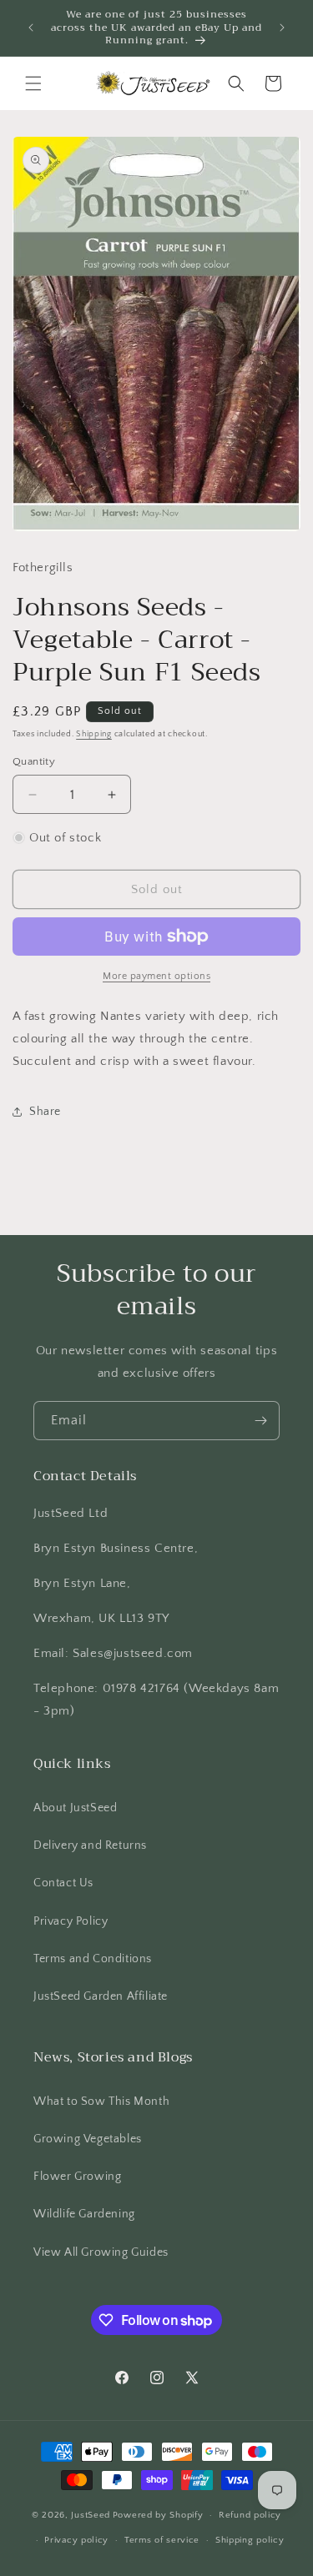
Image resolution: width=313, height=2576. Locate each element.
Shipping (94, 734)
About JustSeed (75, 1808)
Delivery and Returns (90, 1845)
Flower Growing (77, 2177)
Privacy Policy (71, 1921)
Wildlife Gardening (84, 2214)
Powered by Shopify (158, 2515)
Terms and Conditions (93, 1959)
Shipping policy (250, 2540)
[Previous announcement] (31, 28)
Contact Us (63, 1883)
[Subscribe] (260, 1421)
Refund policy (250, 2515)
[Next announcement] (282, 28)
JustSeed (91, 2515)
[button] (33, 83)
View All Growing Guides (101, 2252)
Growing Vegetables (88, 2139)
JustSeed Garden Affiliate (101, 1996)
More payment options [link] (156, 976)
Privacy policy (76, 2540)
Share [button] (45, 1112)
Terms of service (162, 2540)
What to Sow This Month (101, 2101)
